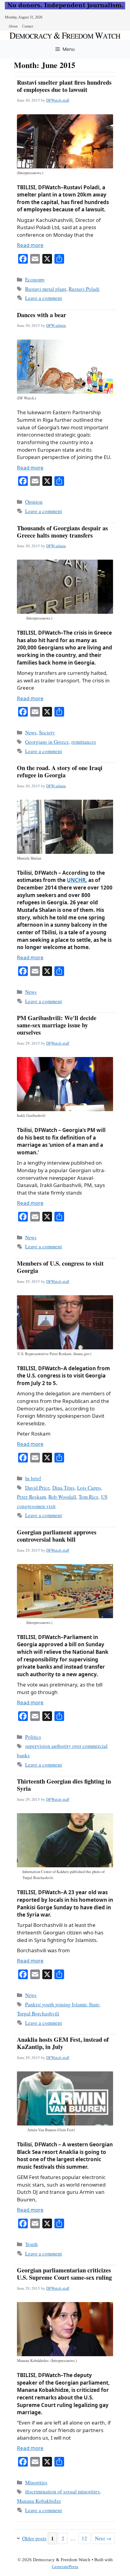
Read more (30, 245)
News (31, 732)
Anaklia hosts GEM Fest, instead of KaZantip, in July (63, 2043)
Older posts (34, 2538)
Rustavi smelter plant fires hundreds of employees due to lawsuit (64, 86)
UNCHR (76, 880)
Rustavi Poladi (84, 289)
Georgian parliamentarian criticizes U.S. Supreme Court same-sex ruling (64, 2274)
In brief (33, 1478)
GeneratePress (65, 2567)
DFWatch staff (58, 100)
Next (103, 2538)
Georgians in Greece (47, 742)
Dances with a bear (42, 315)
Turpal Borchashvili (38, 2013)
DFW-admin (56, 325)
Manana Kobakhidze (39, 2501)
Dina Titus (63, 1488)
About (13, 26)
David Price (37, 1488)
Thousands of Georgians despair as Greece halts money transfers (62, 532)
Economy (35, 280)
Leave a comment (44, 298)
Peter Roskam (31, 1497)
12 (86, 2538)
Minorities (36, 2482)
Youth (31, 2244)
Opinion (34, 502)
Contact (28, 26)
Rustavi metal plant (46, 289)
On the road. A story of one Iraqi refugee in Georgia (60, 771)
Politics (33, 1737)
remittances (84, 742)
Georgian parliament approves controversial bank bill (57, 1536)
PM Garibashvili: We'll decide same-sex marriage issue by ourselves (57, 1025)
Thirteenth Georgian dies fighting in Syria (64, 1785)
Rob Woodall (62, 1497)
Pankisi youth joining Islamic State (62, 2004)
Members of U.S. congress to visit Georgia (60, 1267)
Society (47, 732)
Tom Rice (89, 1497)
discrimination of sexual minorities (62, 2491)
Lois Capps (89, 1488)
